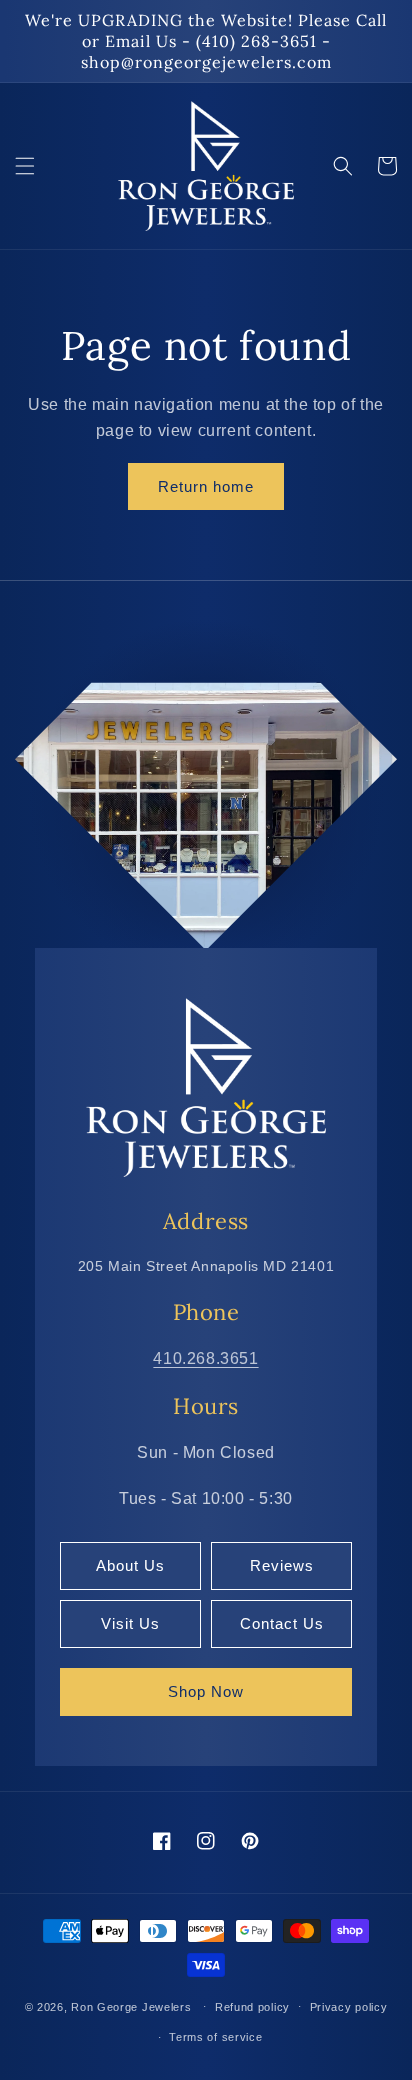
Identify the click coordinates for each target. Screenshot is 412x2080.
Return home (206, 486)
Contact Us (282, 1623)
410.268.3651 (205, 1358)
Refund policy (252, 2007)
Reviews (282, 1565)
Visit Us (130, 1623)
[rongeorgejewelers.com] (206, 1086)
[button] (25, 166)
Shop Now (206, 1691)
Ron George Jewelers (131, 2006)
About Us (130, 1565)
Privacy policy (349, 2007)
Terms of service (215, 2037)
